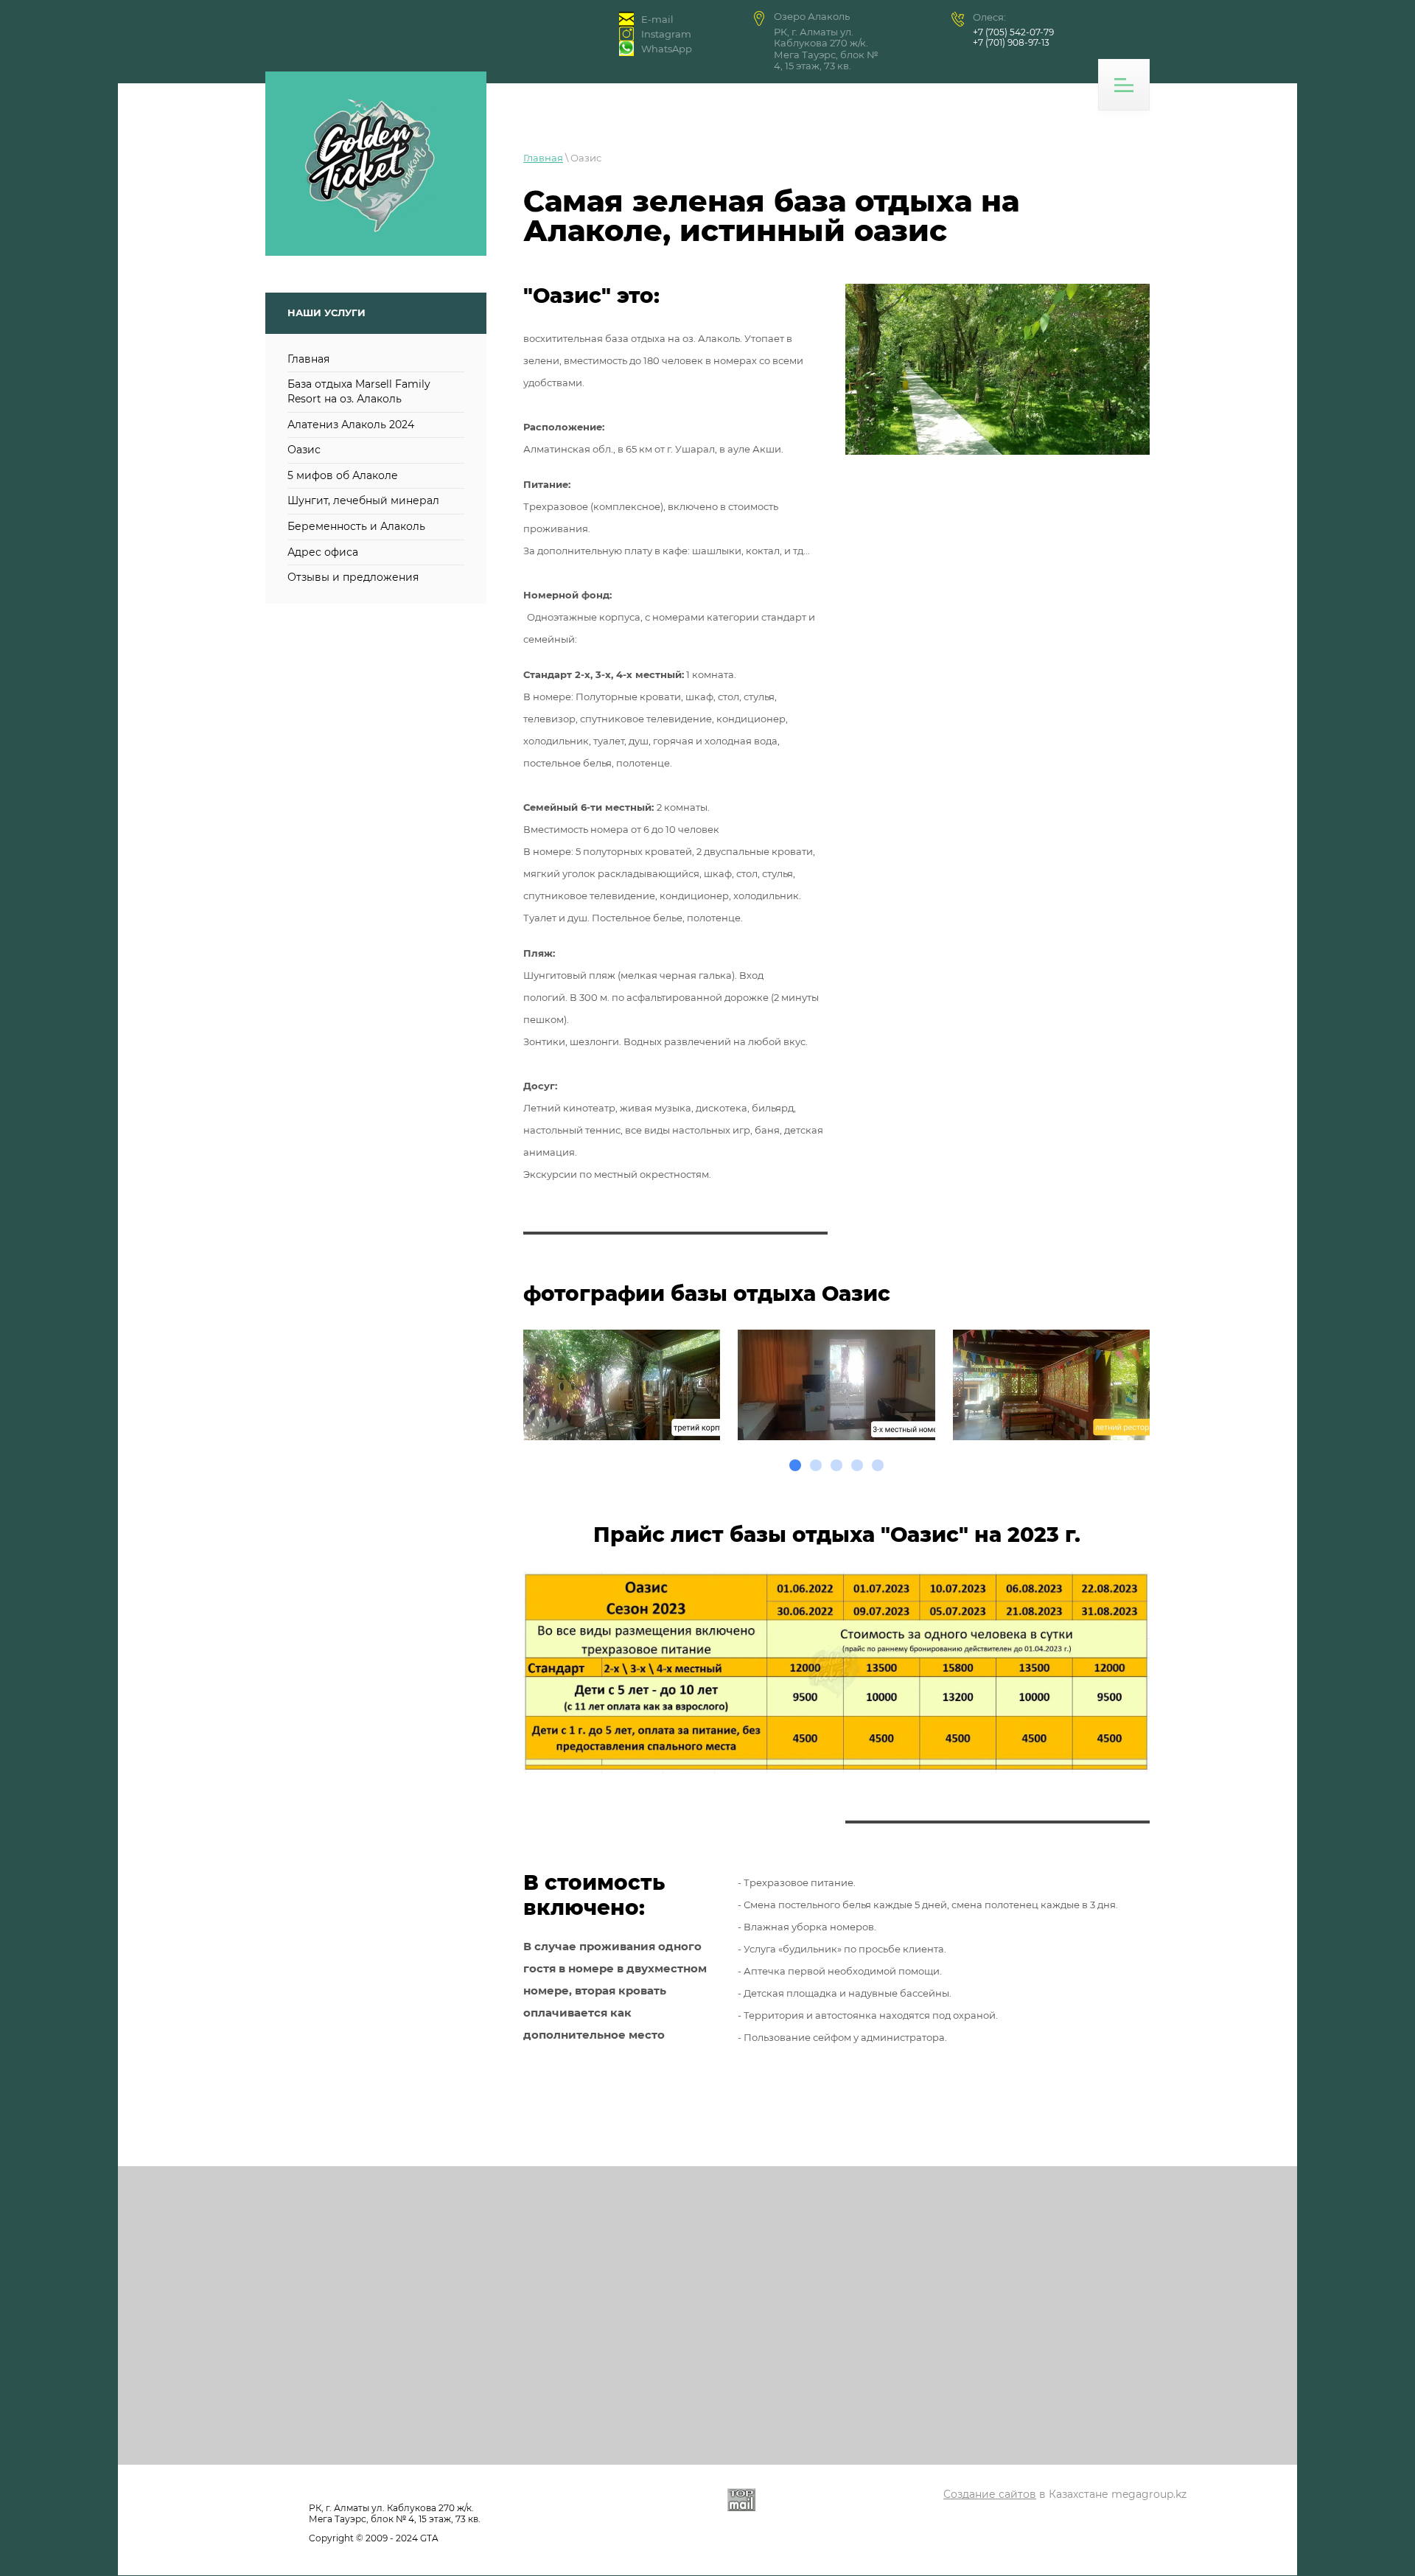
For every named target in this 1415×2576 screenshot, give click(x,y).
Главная (543, 158)
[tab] (795, 1465)
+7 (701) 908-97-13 (1011, 42)
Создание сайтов (990, 2494)
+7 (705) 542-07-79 (1013, 32)
